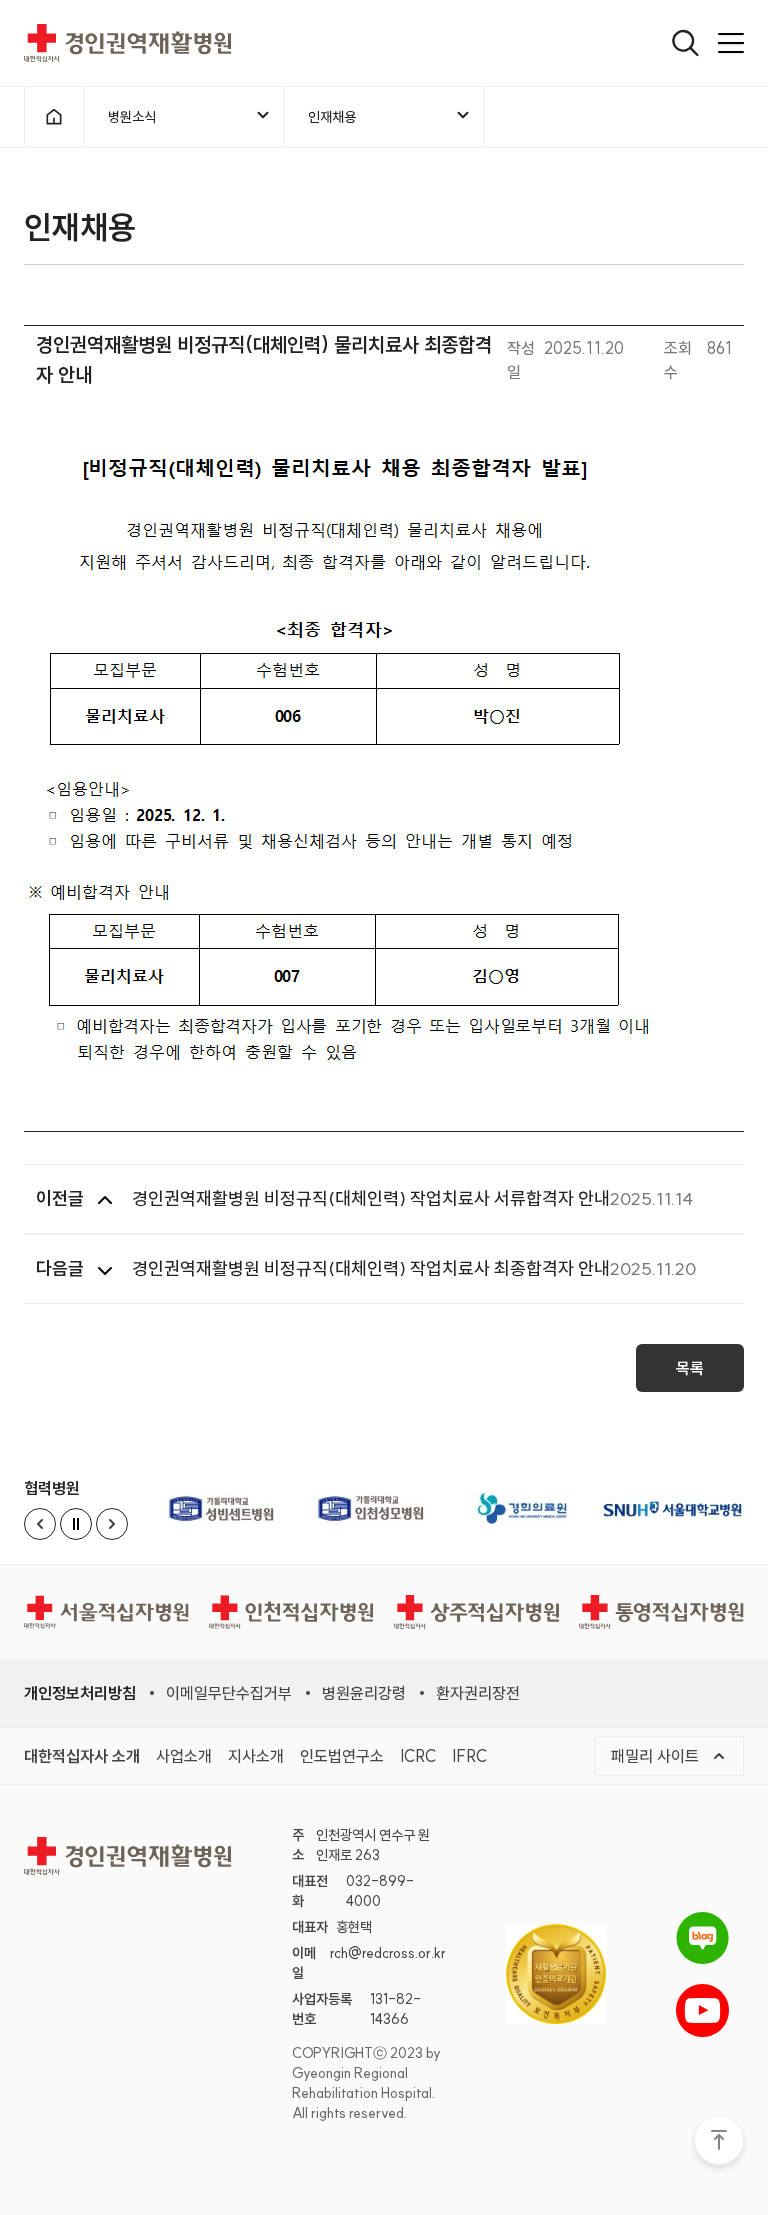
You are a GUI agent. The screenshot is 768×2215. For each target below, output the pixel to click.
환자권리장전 (478, 1693)
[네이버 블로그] (702, 1938)
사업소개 (184, 1756)
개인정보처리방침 (80, 1693)
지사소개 (256, 1756)
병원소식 (132, 117)
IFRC (469, 1756)
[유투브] (702, 2010)
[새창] (224, 1508)
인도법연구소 (342, 1756)
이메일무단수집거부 (229, 1693)
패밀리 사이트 (657, 1756)
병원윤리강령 (364, 1693)
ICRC (418, 1756)
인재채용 (332, 117)
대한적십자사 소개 (82, 1756)
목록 (690, 1368)
